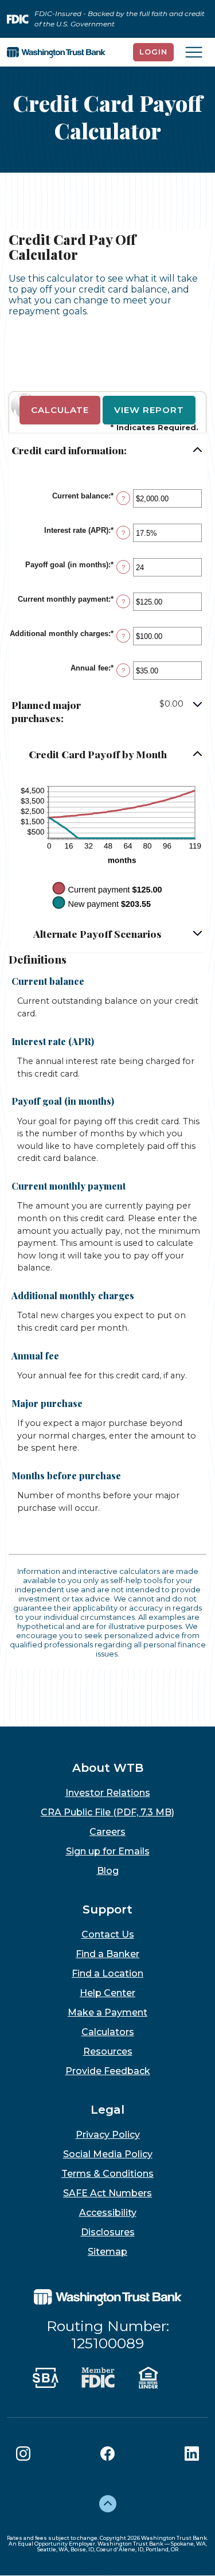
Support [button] (107, 1909)
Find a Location (107, 1973)
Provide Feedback (108, 2071)
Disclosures (108, 2232)
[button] (107, 451)
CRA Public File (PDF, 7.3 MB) (107, 1812)
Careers (107, 1832)
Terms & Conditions (107, 2174)
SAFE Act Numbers (107, 2193)
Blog (108, 1871)
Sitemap (107, 2252)
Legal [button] (107, 2110)
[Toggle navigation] (194, 52)
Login (153, 52)
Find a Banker (107, 1954)
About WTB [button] (108, 1768)
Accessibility (108, 2213)
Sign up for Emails (108, 1851)
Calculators (108, 2032)
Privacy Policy (108, 2135)
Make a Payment (107, 2012)
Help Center (107, 1993)
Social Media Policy (108, 2154)
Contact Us (108, 1934)
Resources (108, 2051)
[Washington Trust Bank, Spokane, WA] (56, 52)
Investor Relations (108, 1793)
